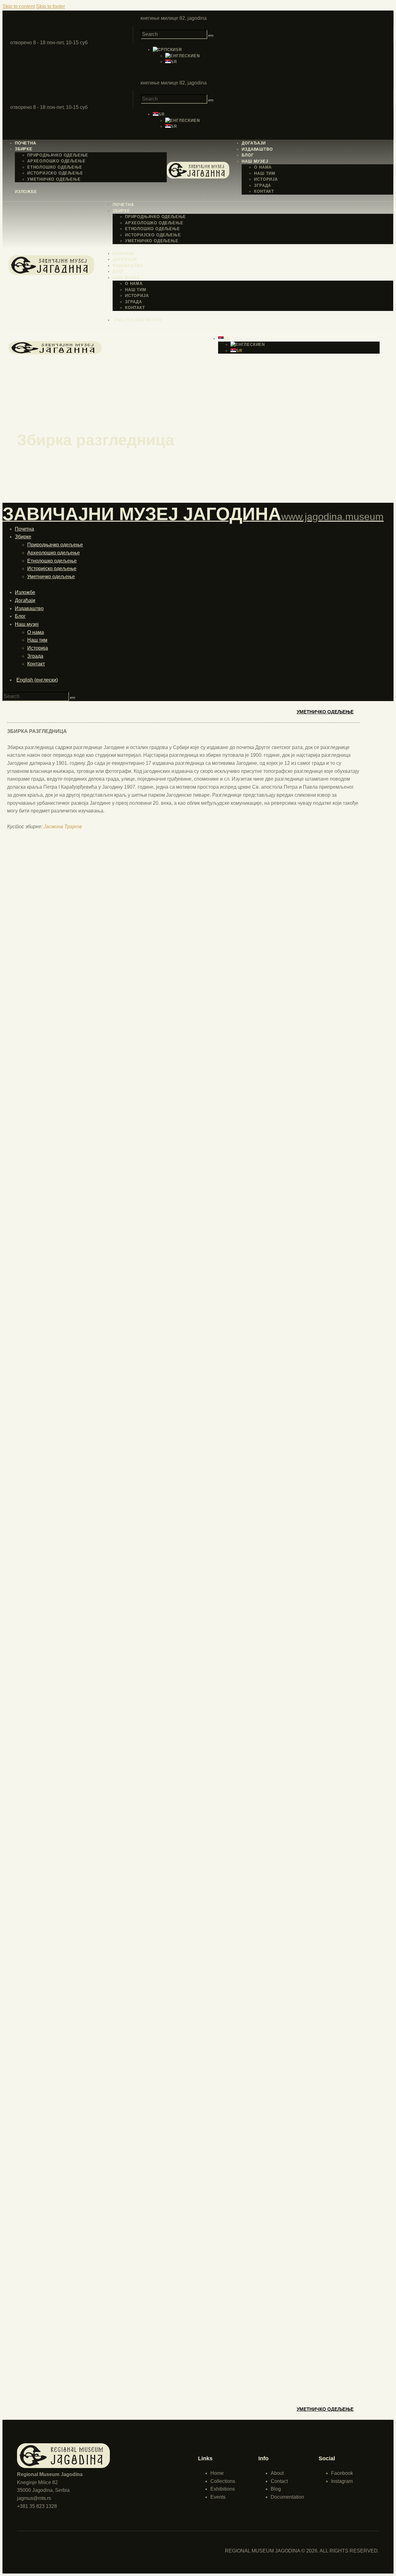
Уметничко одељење (325, 712)
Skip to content (19, 6)
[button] (167, 50)
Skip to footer (51, 6)
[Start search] (211, 36)
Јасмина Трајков (63, 827)
